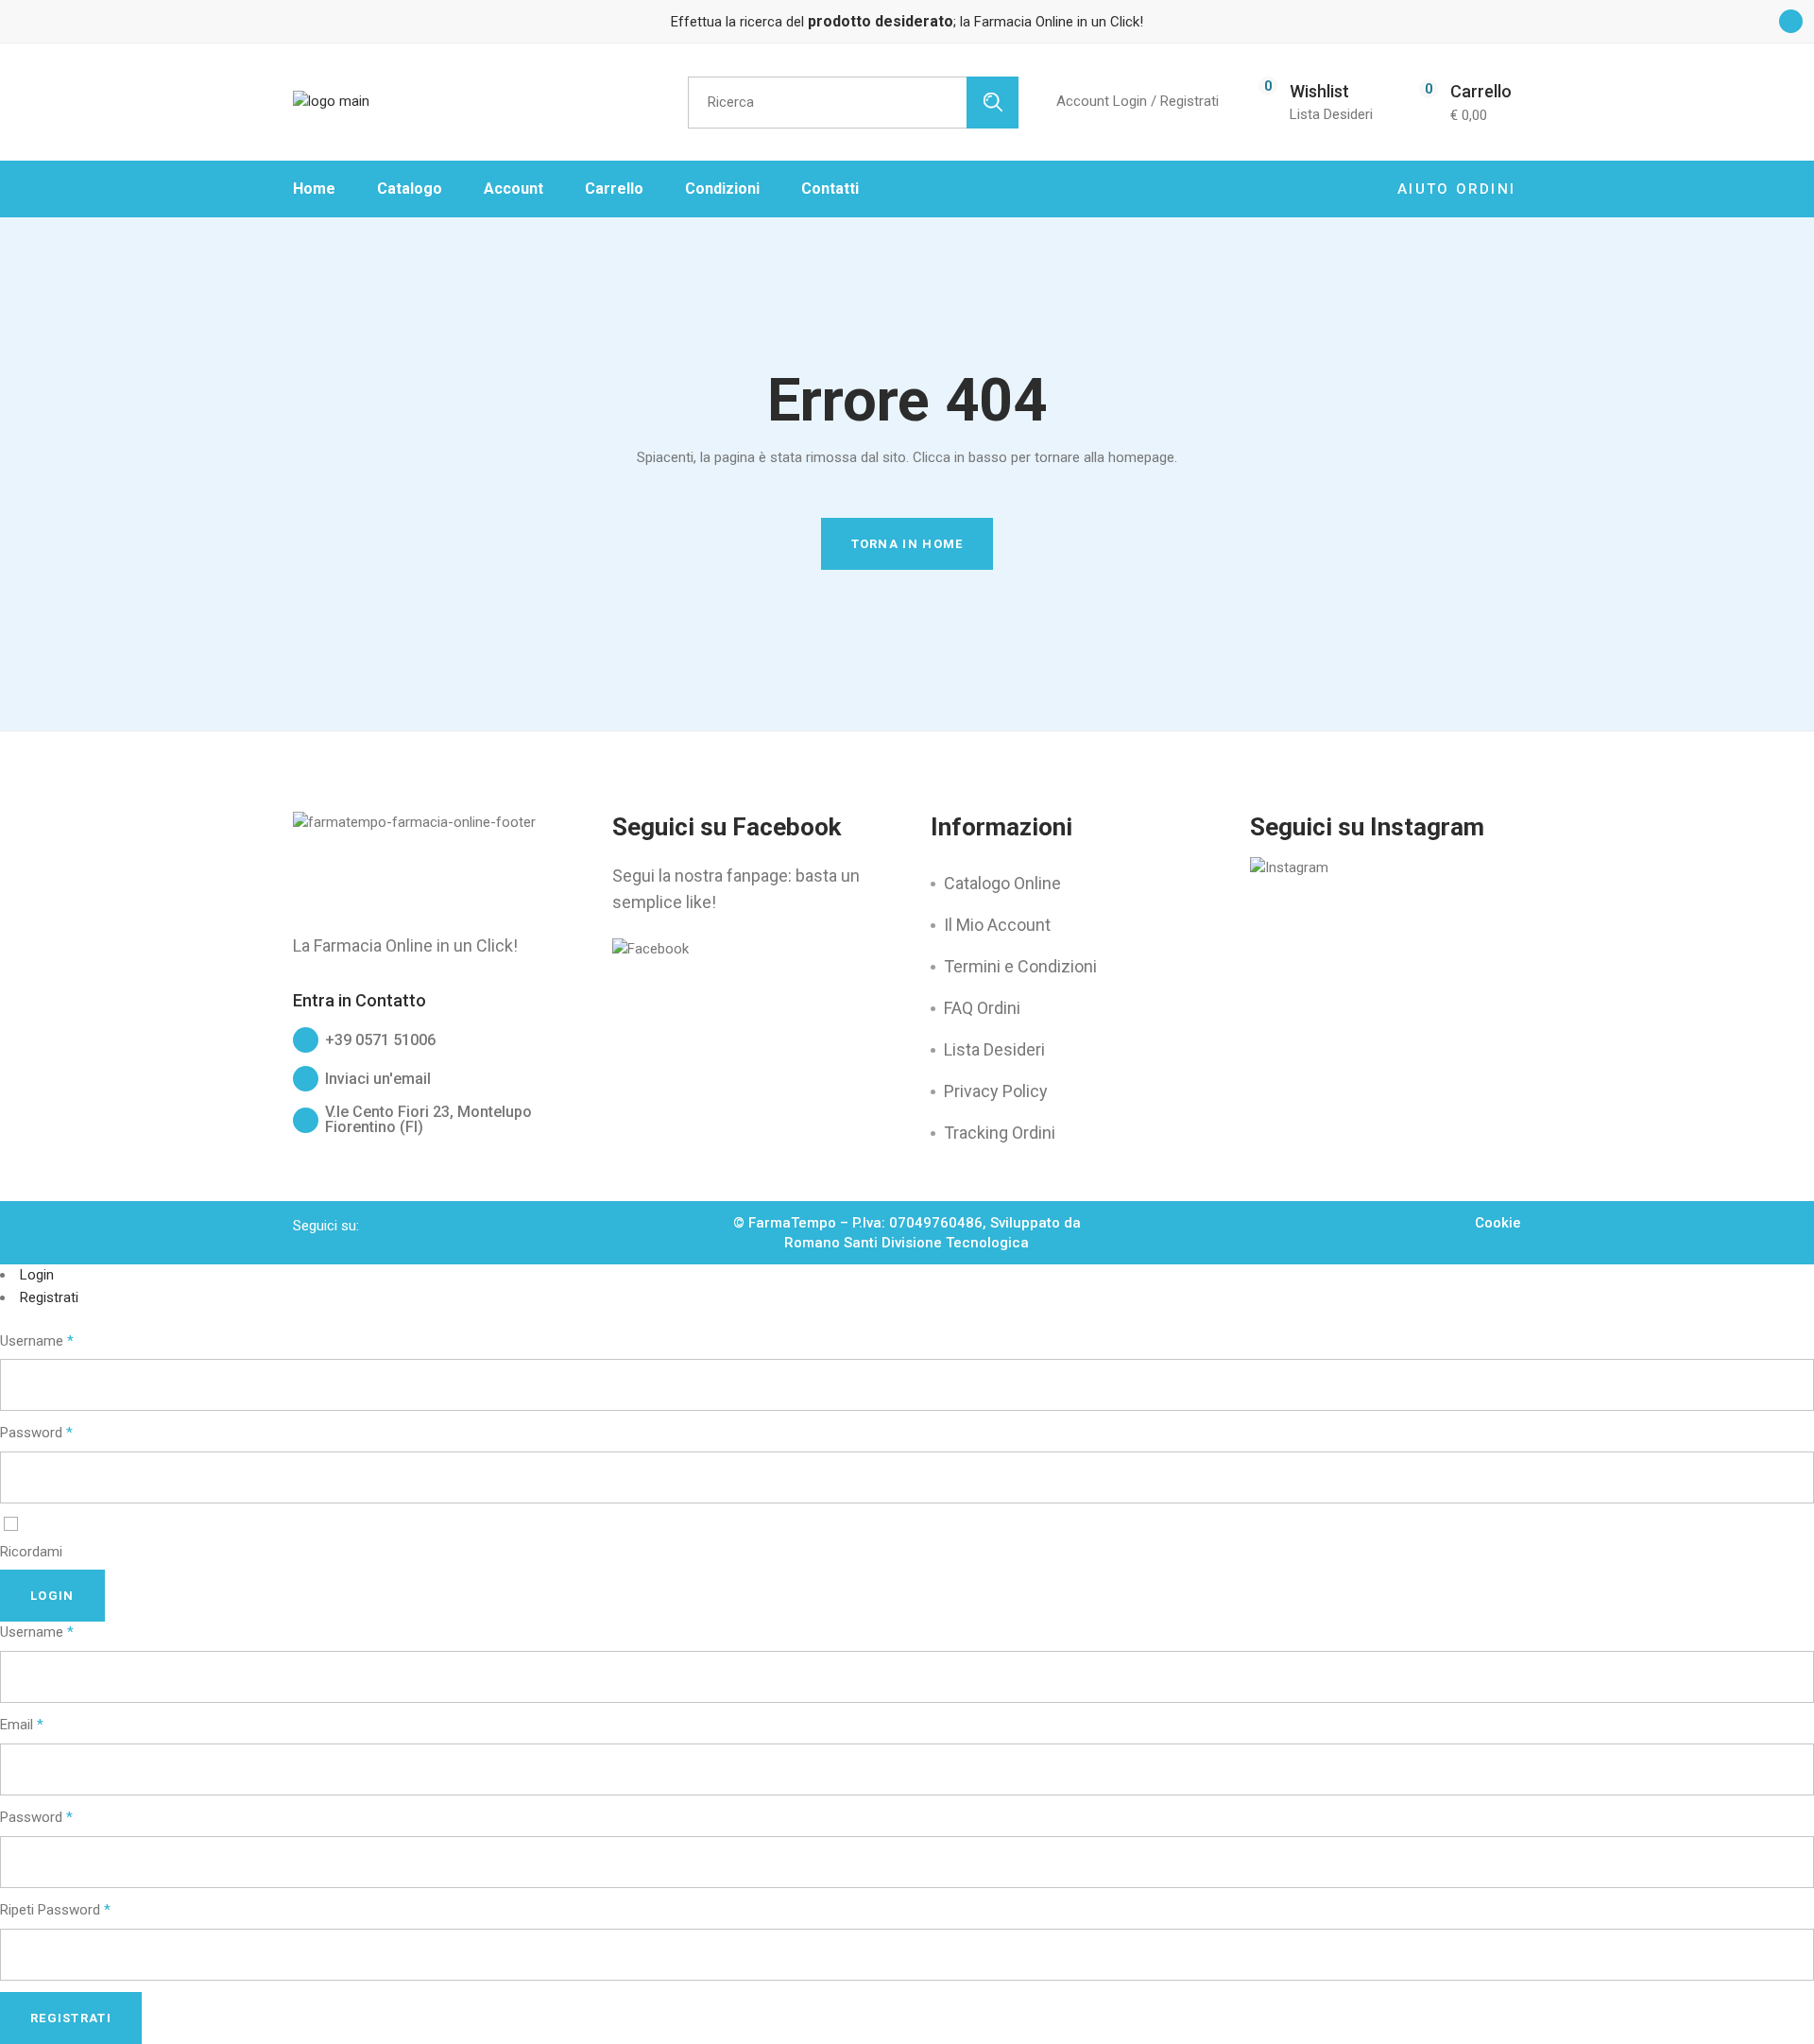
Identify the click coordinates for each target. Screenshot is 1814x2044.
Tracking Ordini (1000, 1133)
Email (22, 1725)
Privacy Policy (996, 1091)
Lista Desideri (994, 1049)
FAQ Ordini (982, 1008)
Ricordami (31, 1552)
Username (37, 1341)
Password (36, 1433)
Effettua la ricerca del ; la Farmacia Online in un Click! (907, 22)
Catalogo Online (1002, 883)
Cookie (1498, 1223)
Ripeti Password (55, 1910)
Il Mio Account (997, 925)
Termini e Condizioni (1020, 966)
